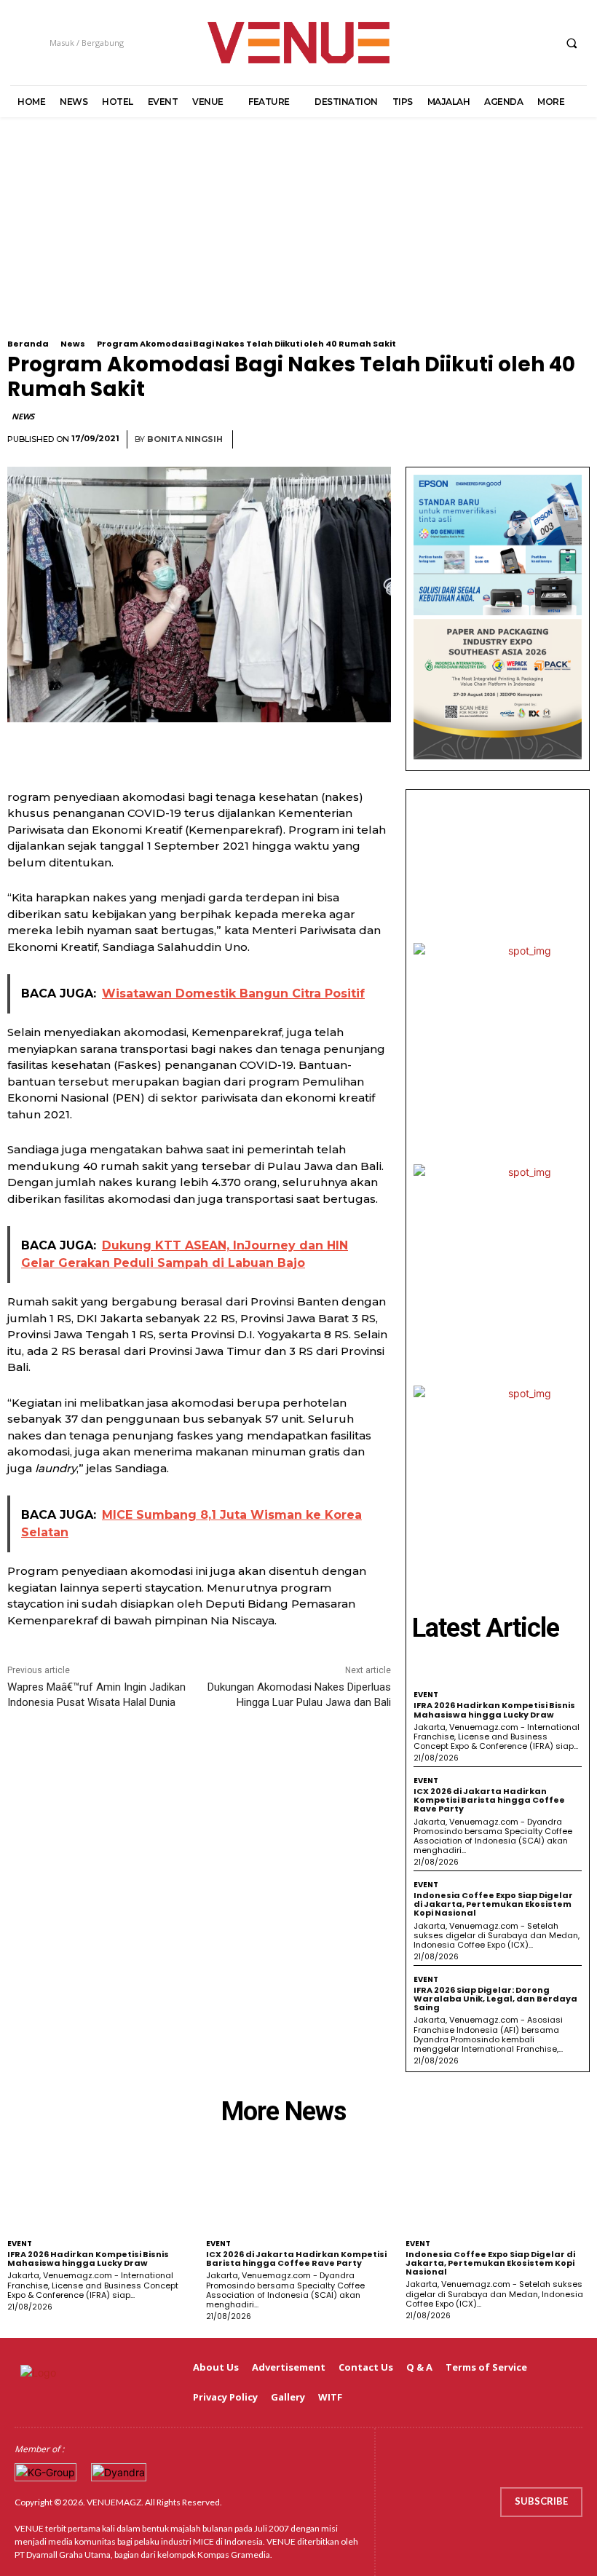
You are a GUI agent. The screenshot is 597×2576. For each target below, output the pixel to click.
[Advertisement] (298, 237)
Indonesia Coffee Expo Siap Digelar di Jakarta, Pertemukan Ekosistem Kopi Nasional (493, 1904)
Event (426, 1695)
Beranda (28, 344)
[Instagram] (486, 43)
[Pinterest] (542, 440)
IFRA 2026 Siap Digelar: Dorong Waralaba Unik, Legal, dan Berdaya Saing (495, 1999)
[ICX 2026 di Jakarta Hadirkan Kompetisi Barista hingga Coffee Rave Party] (298, 2191)
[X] (513, 43)
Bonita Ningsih (185, 439)
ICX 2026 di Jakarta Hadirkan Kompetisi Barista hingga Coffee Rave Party (489, 1800)
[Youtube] (540, 43)
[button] (572, 43)
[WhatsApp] (575, 440)
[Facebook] (459, 43)
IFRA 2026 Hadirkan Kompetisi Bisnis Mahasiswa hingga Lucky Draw (494, 1710)
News (73, 344)
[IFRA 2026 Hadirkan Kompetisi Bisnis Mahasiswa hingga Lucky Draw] (99, 2191)
